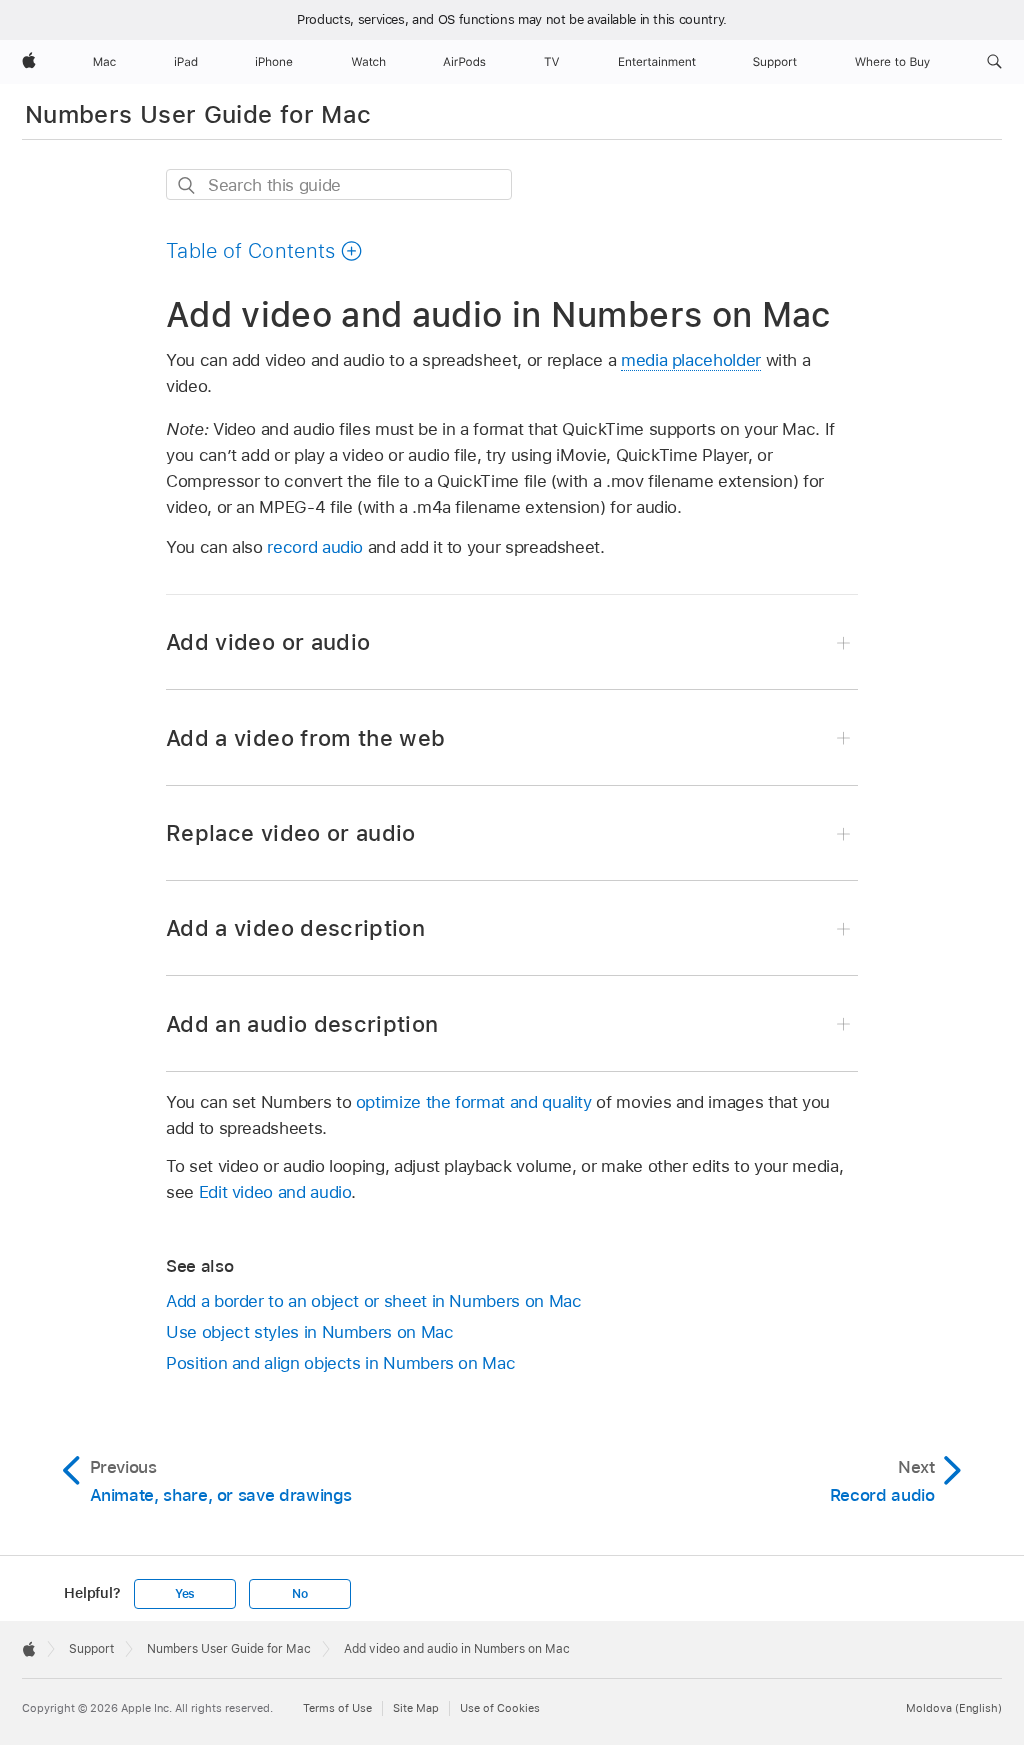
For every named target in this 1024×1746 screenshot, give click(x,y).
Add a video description (295, 928)
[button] (994, 62)
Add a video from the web (305, 738)
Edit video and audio (275, 1192)
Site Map (416, 1708)
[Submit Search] (187, 185)
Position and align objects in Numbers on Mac (340, 1363)
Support (91, 1649)
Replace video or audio (291, 833)
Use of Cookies (500, 1708)
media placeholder (691, 360)
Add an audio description (302, 1024)
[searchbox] (339, 184)
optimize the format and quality (474, 1102)
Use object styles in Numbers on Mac (310, 1332)
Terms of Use (337, 1708)
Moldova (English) (954, 1708)
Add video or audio (268, 642)
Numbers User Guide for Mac (198, 114)
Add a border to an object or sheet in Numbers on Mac (373, 1301)
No (300, 1594)
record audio (315, 547)
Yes (185, 1594)
